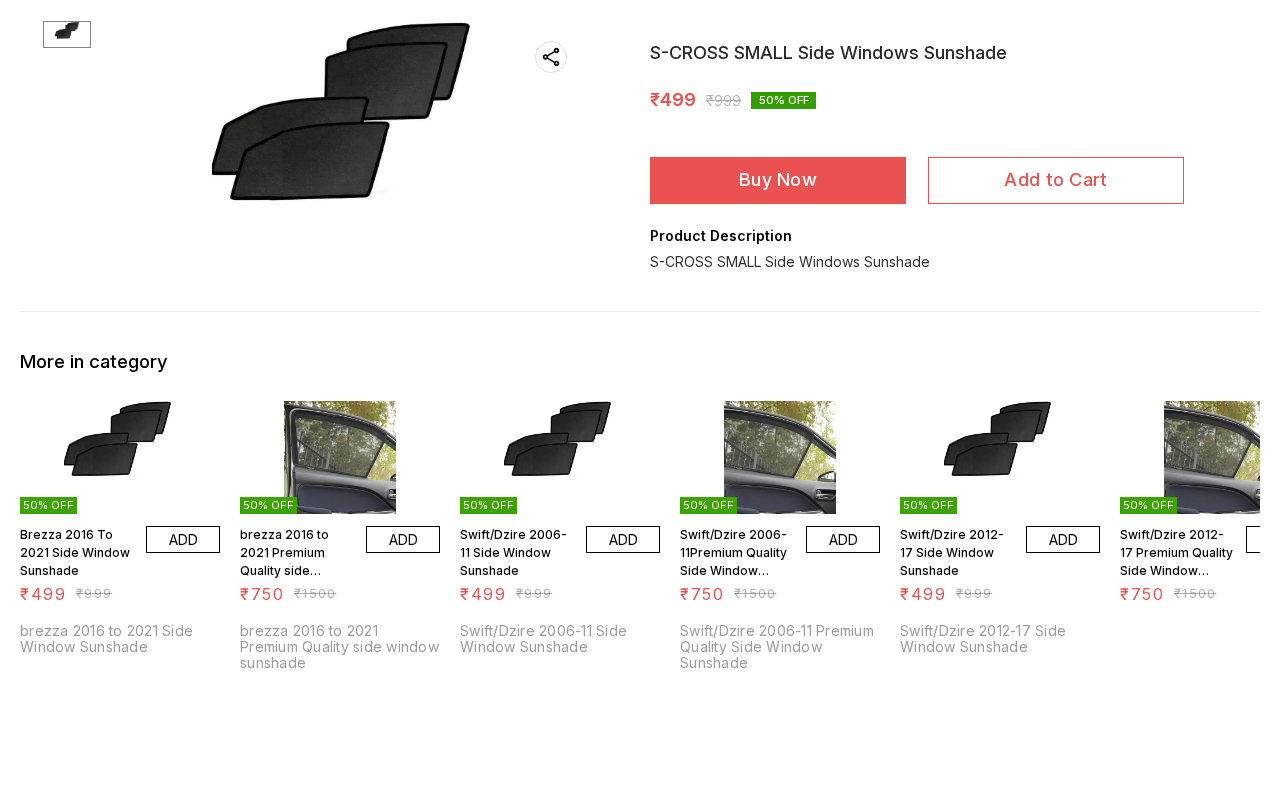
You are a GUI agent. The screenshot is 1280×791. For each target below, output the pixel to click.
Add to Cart (1055, 179)
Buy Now (778, 179)
